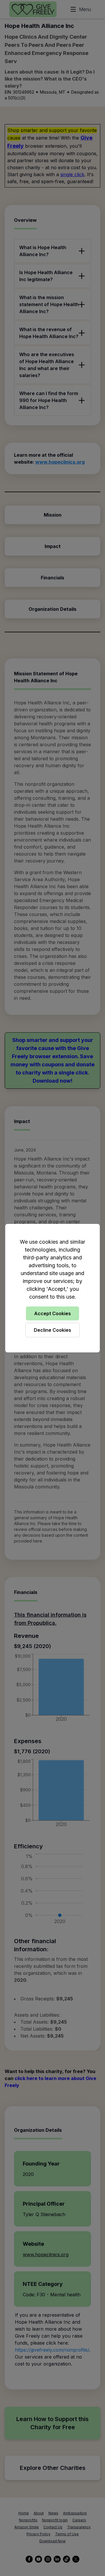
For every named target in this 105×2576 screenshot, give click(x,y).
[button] (52, 1288)
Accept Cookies (52, 1313)
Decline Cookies (52, 1330)
